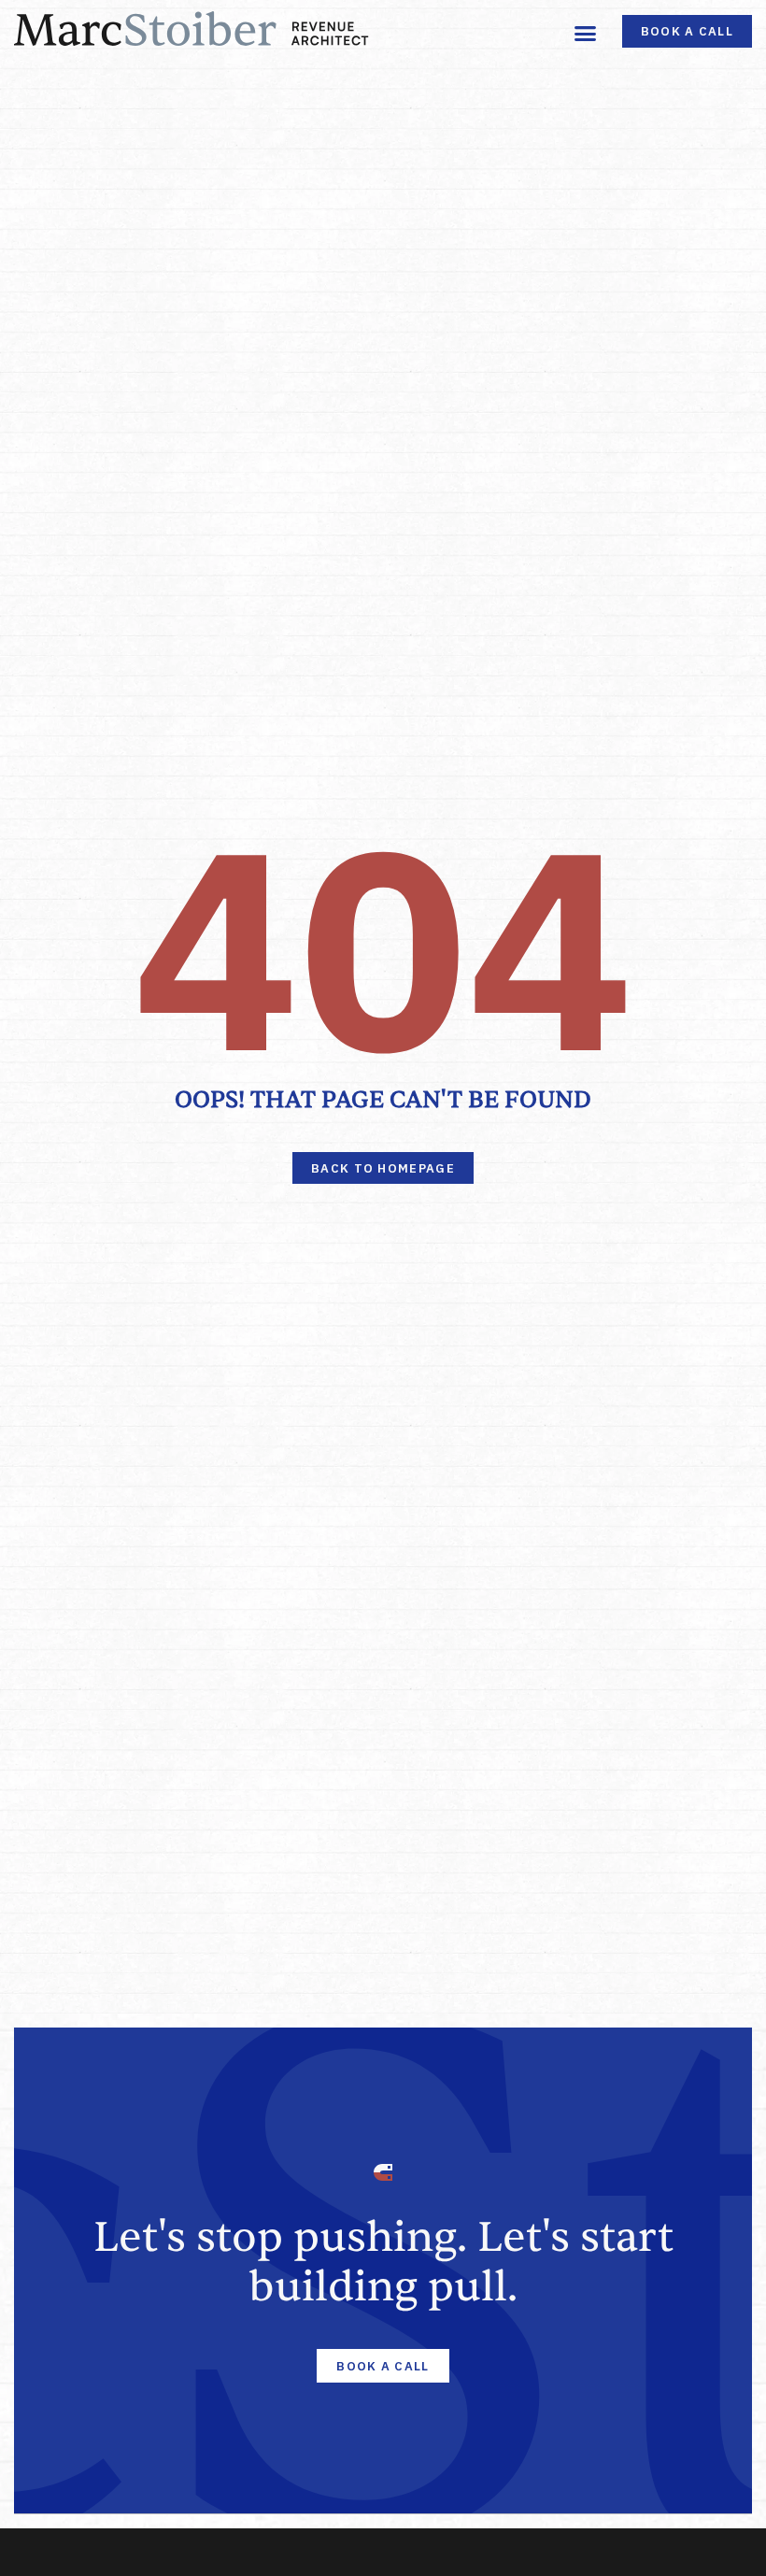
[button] (586, 33)
